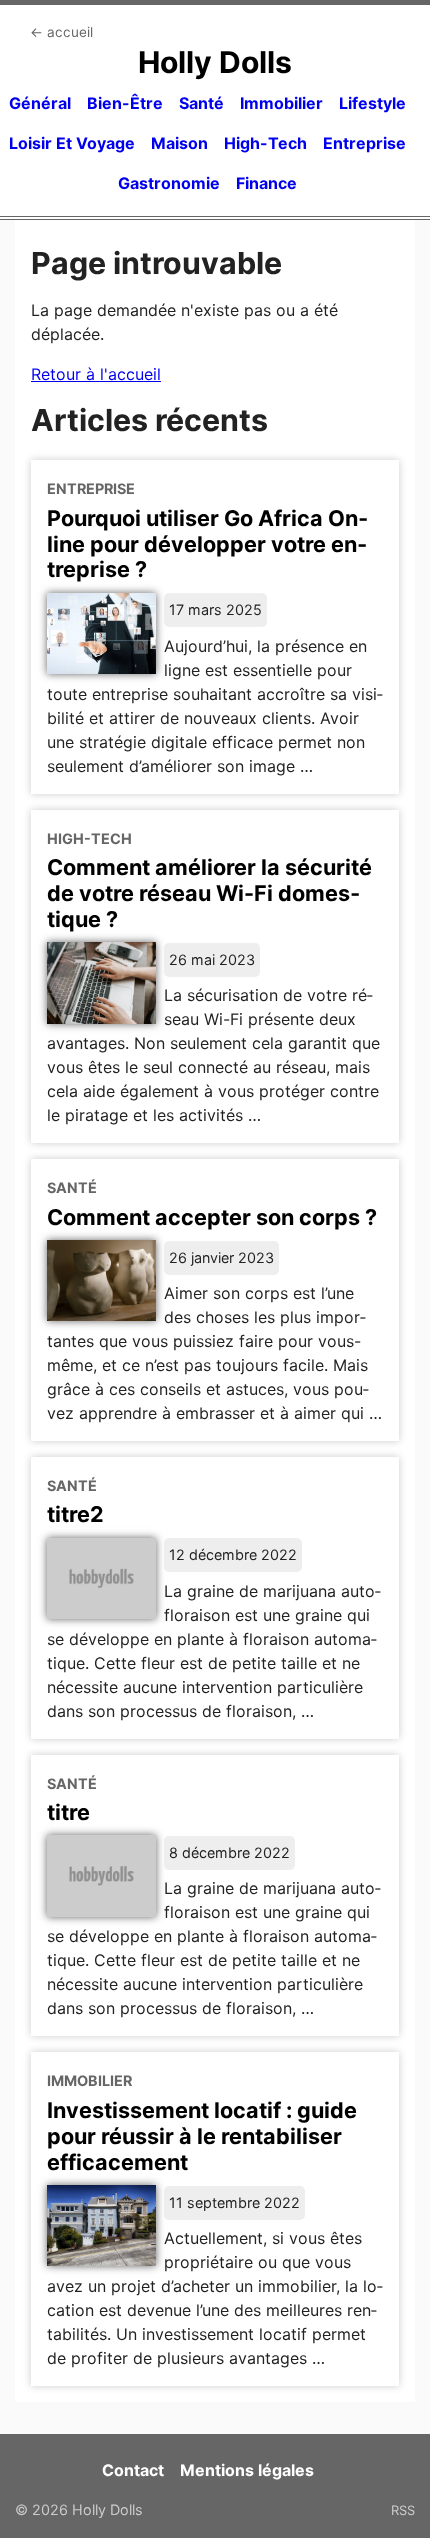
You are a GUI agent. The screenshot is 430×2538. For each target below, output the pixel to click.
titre (68, 1812)
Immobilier (281, 103)
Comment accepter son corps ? (212, 1217)
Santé (201, 103)
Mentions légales (247, 2470)
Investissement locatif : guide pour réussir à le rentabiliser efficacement (202, 2136)
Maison (179, 143)
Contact (133, 2470)
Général (40, 103)
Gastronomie (169, 183)
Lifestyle (372, 103)
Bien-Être (125, 103)
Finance (266, 183)
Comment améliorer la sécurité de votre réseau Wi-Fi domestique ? (209, 893)
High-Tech (265, 143)
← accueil (61, 32)
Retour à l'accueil (96, 374)
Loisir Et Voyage (72, 143)
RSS (403, 2510)
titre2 (75, 1514)
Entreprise (364, 143)
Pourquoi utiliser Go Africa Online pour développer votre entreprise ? (207, 544)
